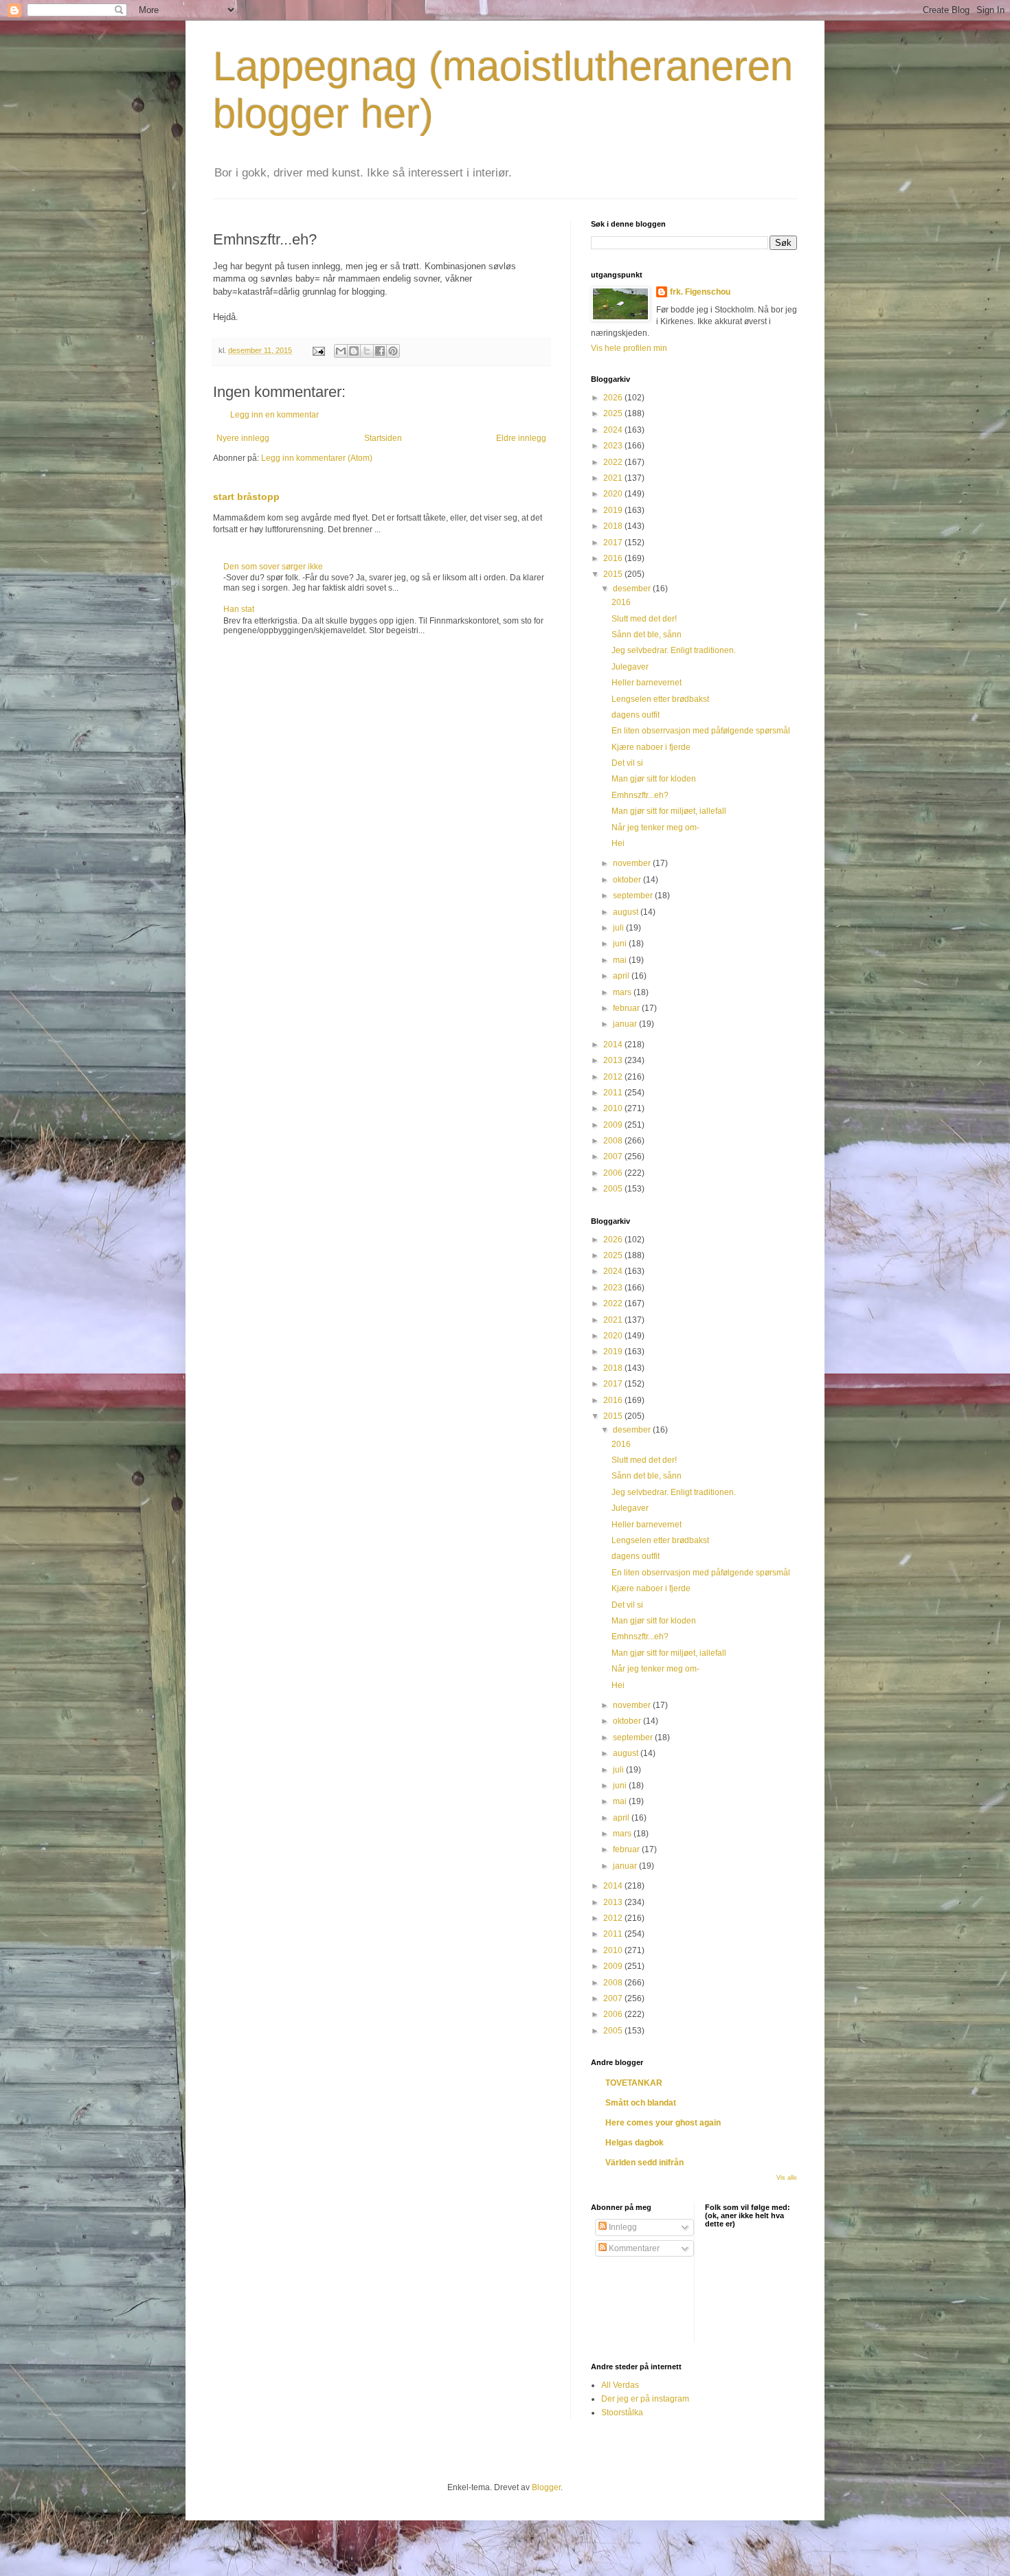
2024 (614, 430)
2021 (614, 478)
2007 (614, 1156)
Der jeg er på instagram (645, 2399)
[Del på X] (367, 351)
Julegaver (630, 667)
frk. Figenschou (700, 292)
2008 (614, 1141)
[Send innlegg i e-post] (318, 350)
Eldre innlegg (521, 438)
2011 (614, 1093)
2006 (614, 1173)
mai (621, 960)
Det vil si (627, 763)
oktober (628, 880)
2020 (614, 494)
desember (633, 589)
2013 (614, 1060)
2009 (614, 1125)
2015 (614, 574)
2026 (614, 398)
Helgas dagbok (635, 2143)
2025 (614, 413)
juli (619, 928)
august (627, 912)
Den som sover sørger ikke (273, 567)
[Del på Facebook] (380, 351)
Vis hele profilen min (629, 348)
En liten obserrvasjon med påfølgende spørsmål (701, 731)
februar (627, 1008)
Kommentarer (633, 2248)
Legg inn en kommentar (274, 415)
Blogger (546, 2487)
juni (621, 944)
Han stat (239, 609)
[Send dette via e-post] (341, 351)
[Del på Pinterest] (393, 351)
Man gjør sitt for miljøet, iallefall (669, 811)
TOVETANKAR (634, 2083)
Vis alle (787, 2178)
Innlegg (622, 2227)
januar (626, 1024)
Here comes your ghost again (663, 2123)
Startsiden (383, 438)
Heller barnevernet (647, 683)
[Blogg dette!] (354, 351)
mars (623, 992)
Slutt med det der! (644, 619)
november (633, 863)
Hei (618, 843)
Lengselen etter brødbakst (660, 699)
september (634, 896)
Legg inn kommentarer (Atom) (317, 458)
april (622, 976)
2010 (614, 1108)
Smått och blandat (641, 2103)
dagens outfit (636, 715)
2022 (614, 462)
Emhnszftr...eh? (640, 795)
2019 (614, 510)
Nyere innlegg (243, 438)
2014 (614, 1045)
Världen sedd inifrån (644, 2163)
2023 (614, 446)
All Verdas (620, 2385)
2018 (614, 526)
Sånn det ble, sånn (647, 635)
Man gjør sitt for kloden (654, 779)
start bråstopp (246, 497)
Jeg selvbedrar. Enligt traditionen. (674, 650)
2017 (614, 543)
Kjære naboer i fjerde (651, 747)
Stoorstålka (622, 2413)
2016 (614, 558)
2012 (614, 1077)
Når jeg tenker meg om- (655, 828)
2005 (614, 1189)
